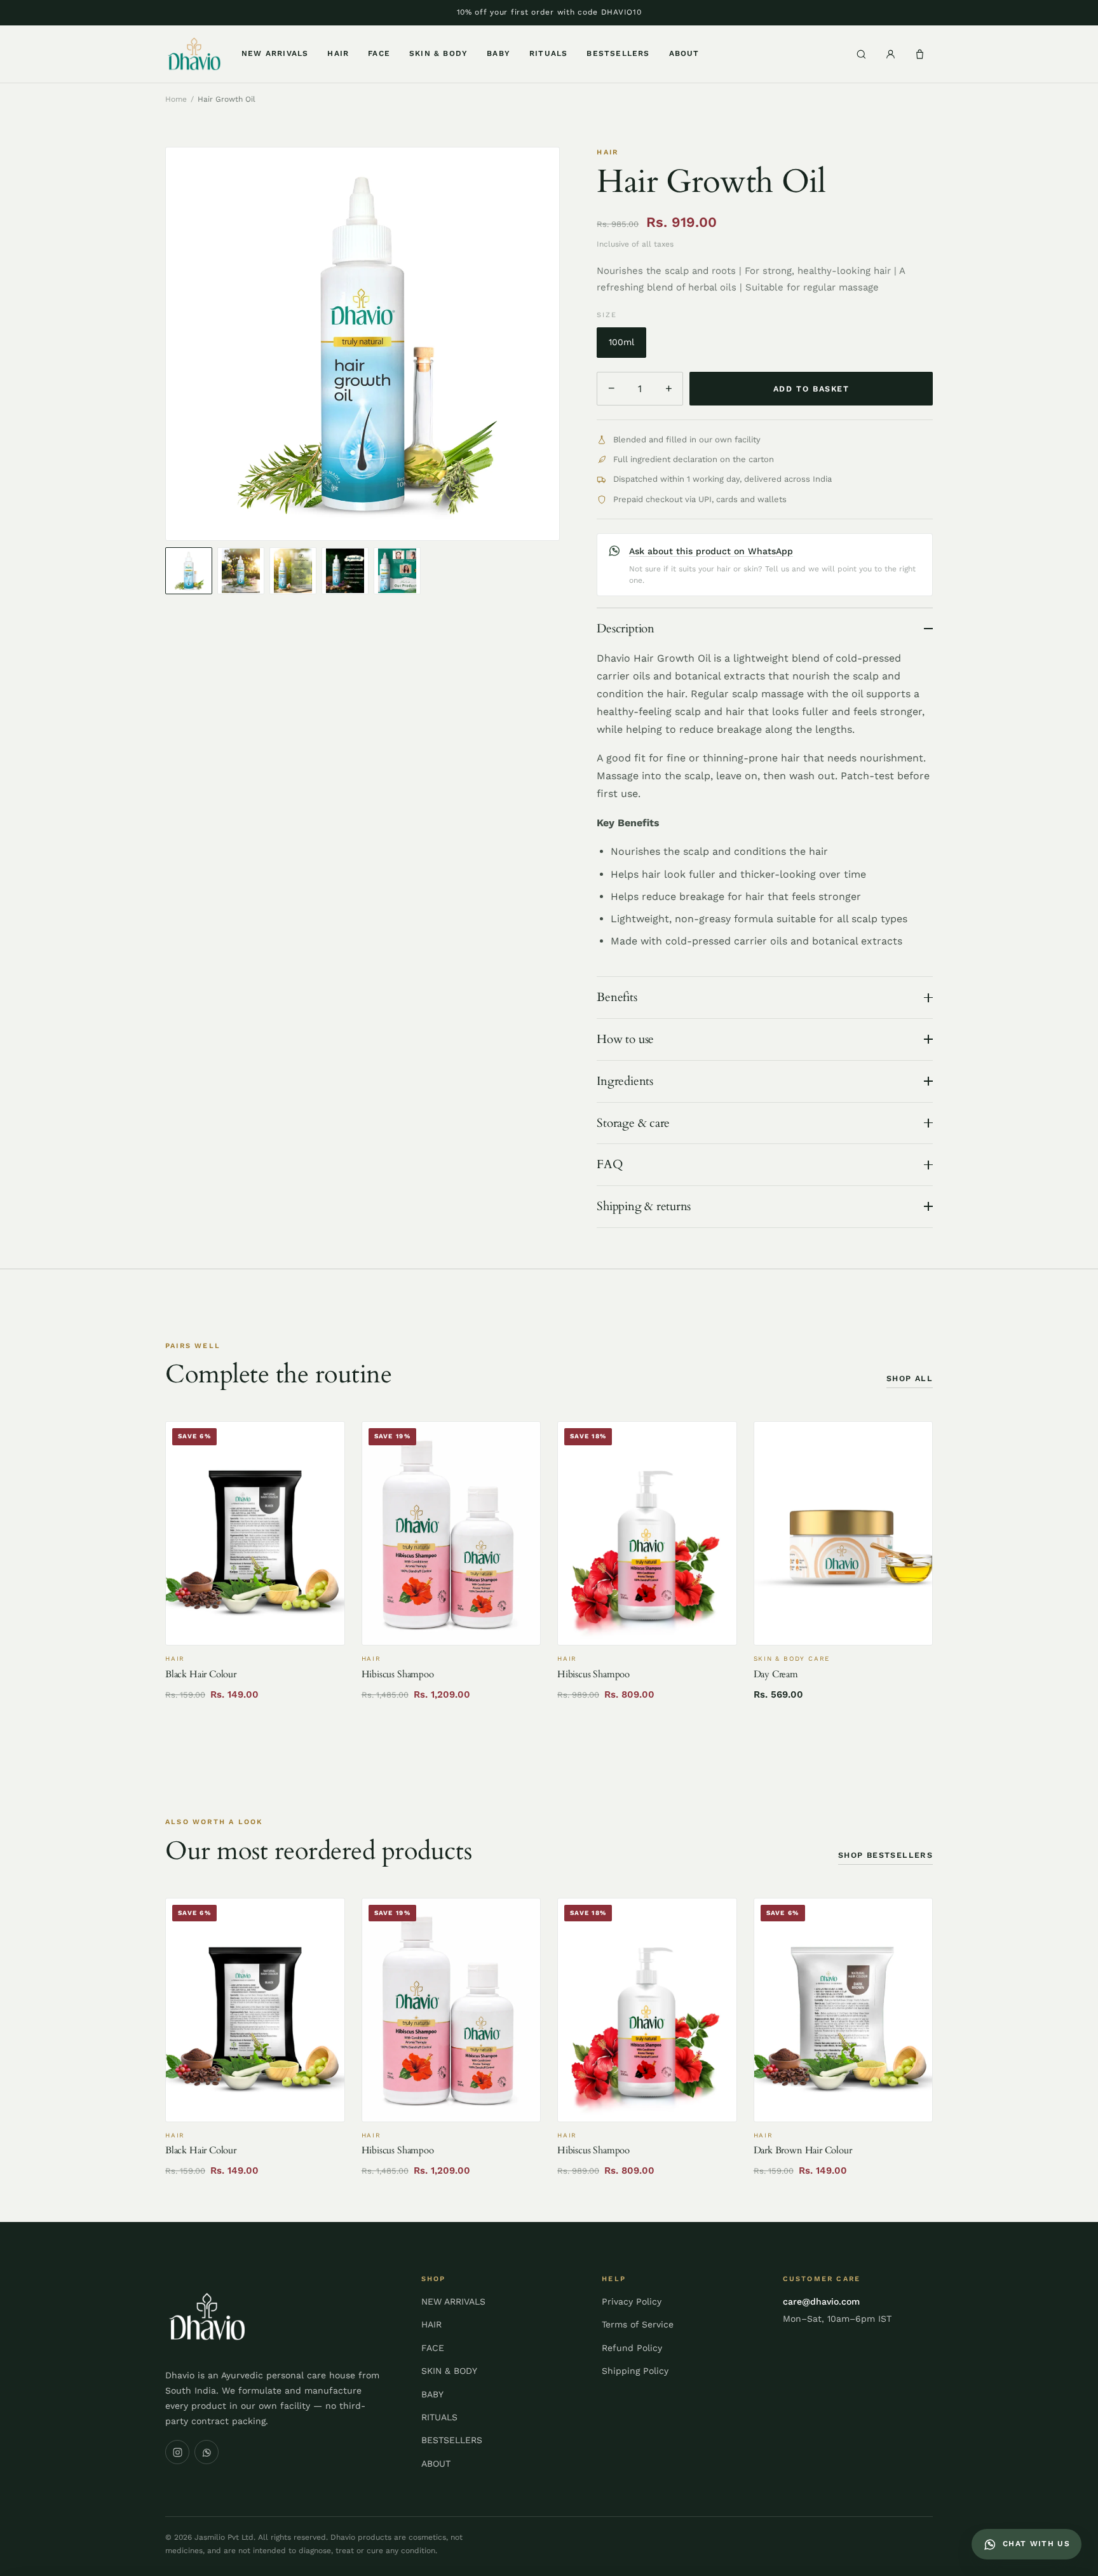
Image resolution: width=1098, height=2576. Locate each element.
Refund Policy (632, 2348)
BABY (498, 53)
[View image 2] (241, 571)
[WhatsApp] (207, 2452)
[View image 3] (293, 571)
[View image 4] (345, 571)
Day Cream (776, 1674)
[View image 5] (397, 571)
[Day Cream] (844, 1533)
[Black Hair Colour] (255, 1533)
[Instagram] (177, 2452)
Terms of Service (638, 2324)
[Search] (861, 54)
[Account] (890, 54)
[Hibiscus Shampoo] (451, 1533)
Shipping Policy (635, 2371)
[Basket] (919, 54)
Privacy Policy (632, 2301)
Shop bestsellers (885, 1855)
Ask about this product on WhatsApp (711, 551)
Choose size (451, 1629)
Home (176, 99)
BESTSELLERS (618, 53)
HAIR (338, 53)
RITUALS (548, 53)
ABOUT (684, 53)
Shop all (910, 1378)
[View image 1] (189, 571)
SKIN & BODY (438, 53)
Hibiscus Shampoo (398, 1674)
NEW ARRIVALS (275, 53)
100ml (621, 342)
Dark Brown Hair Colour (803, 2150)
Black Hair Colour (201, 1674)
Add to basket (811, 389)
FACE (379, 53)
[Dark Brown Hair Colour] (844, 2010)
